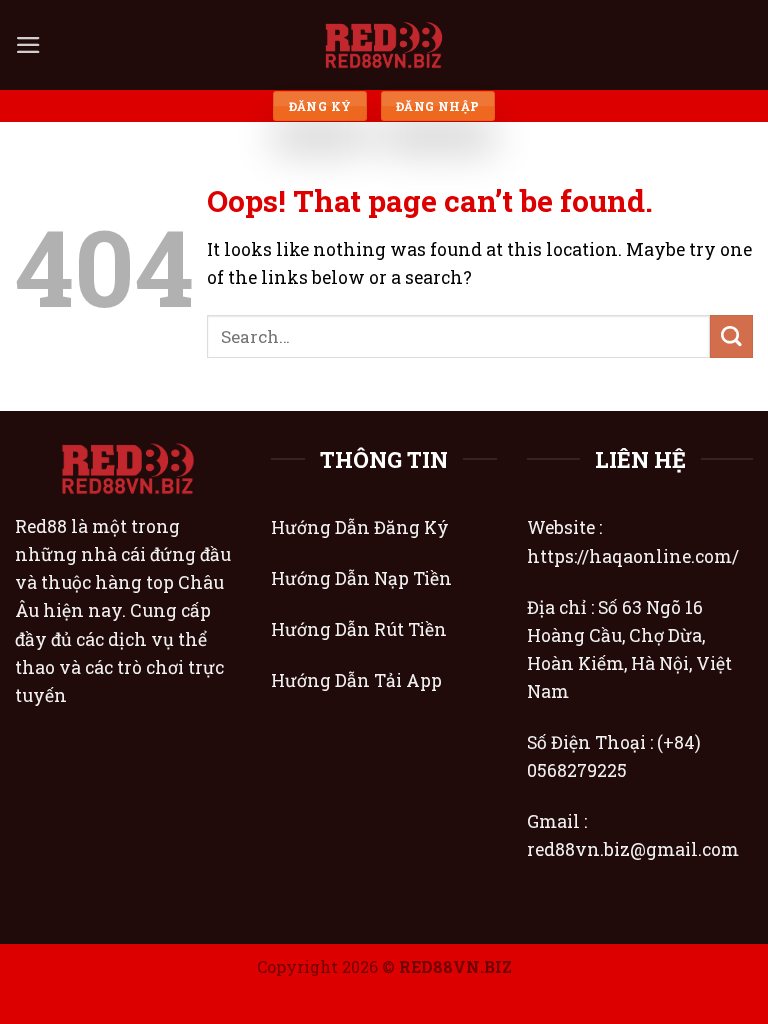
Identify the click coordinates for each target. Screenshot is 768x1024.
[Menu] (28, 45)
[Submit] (731, 336)
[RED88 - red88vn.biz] (384, 44)
